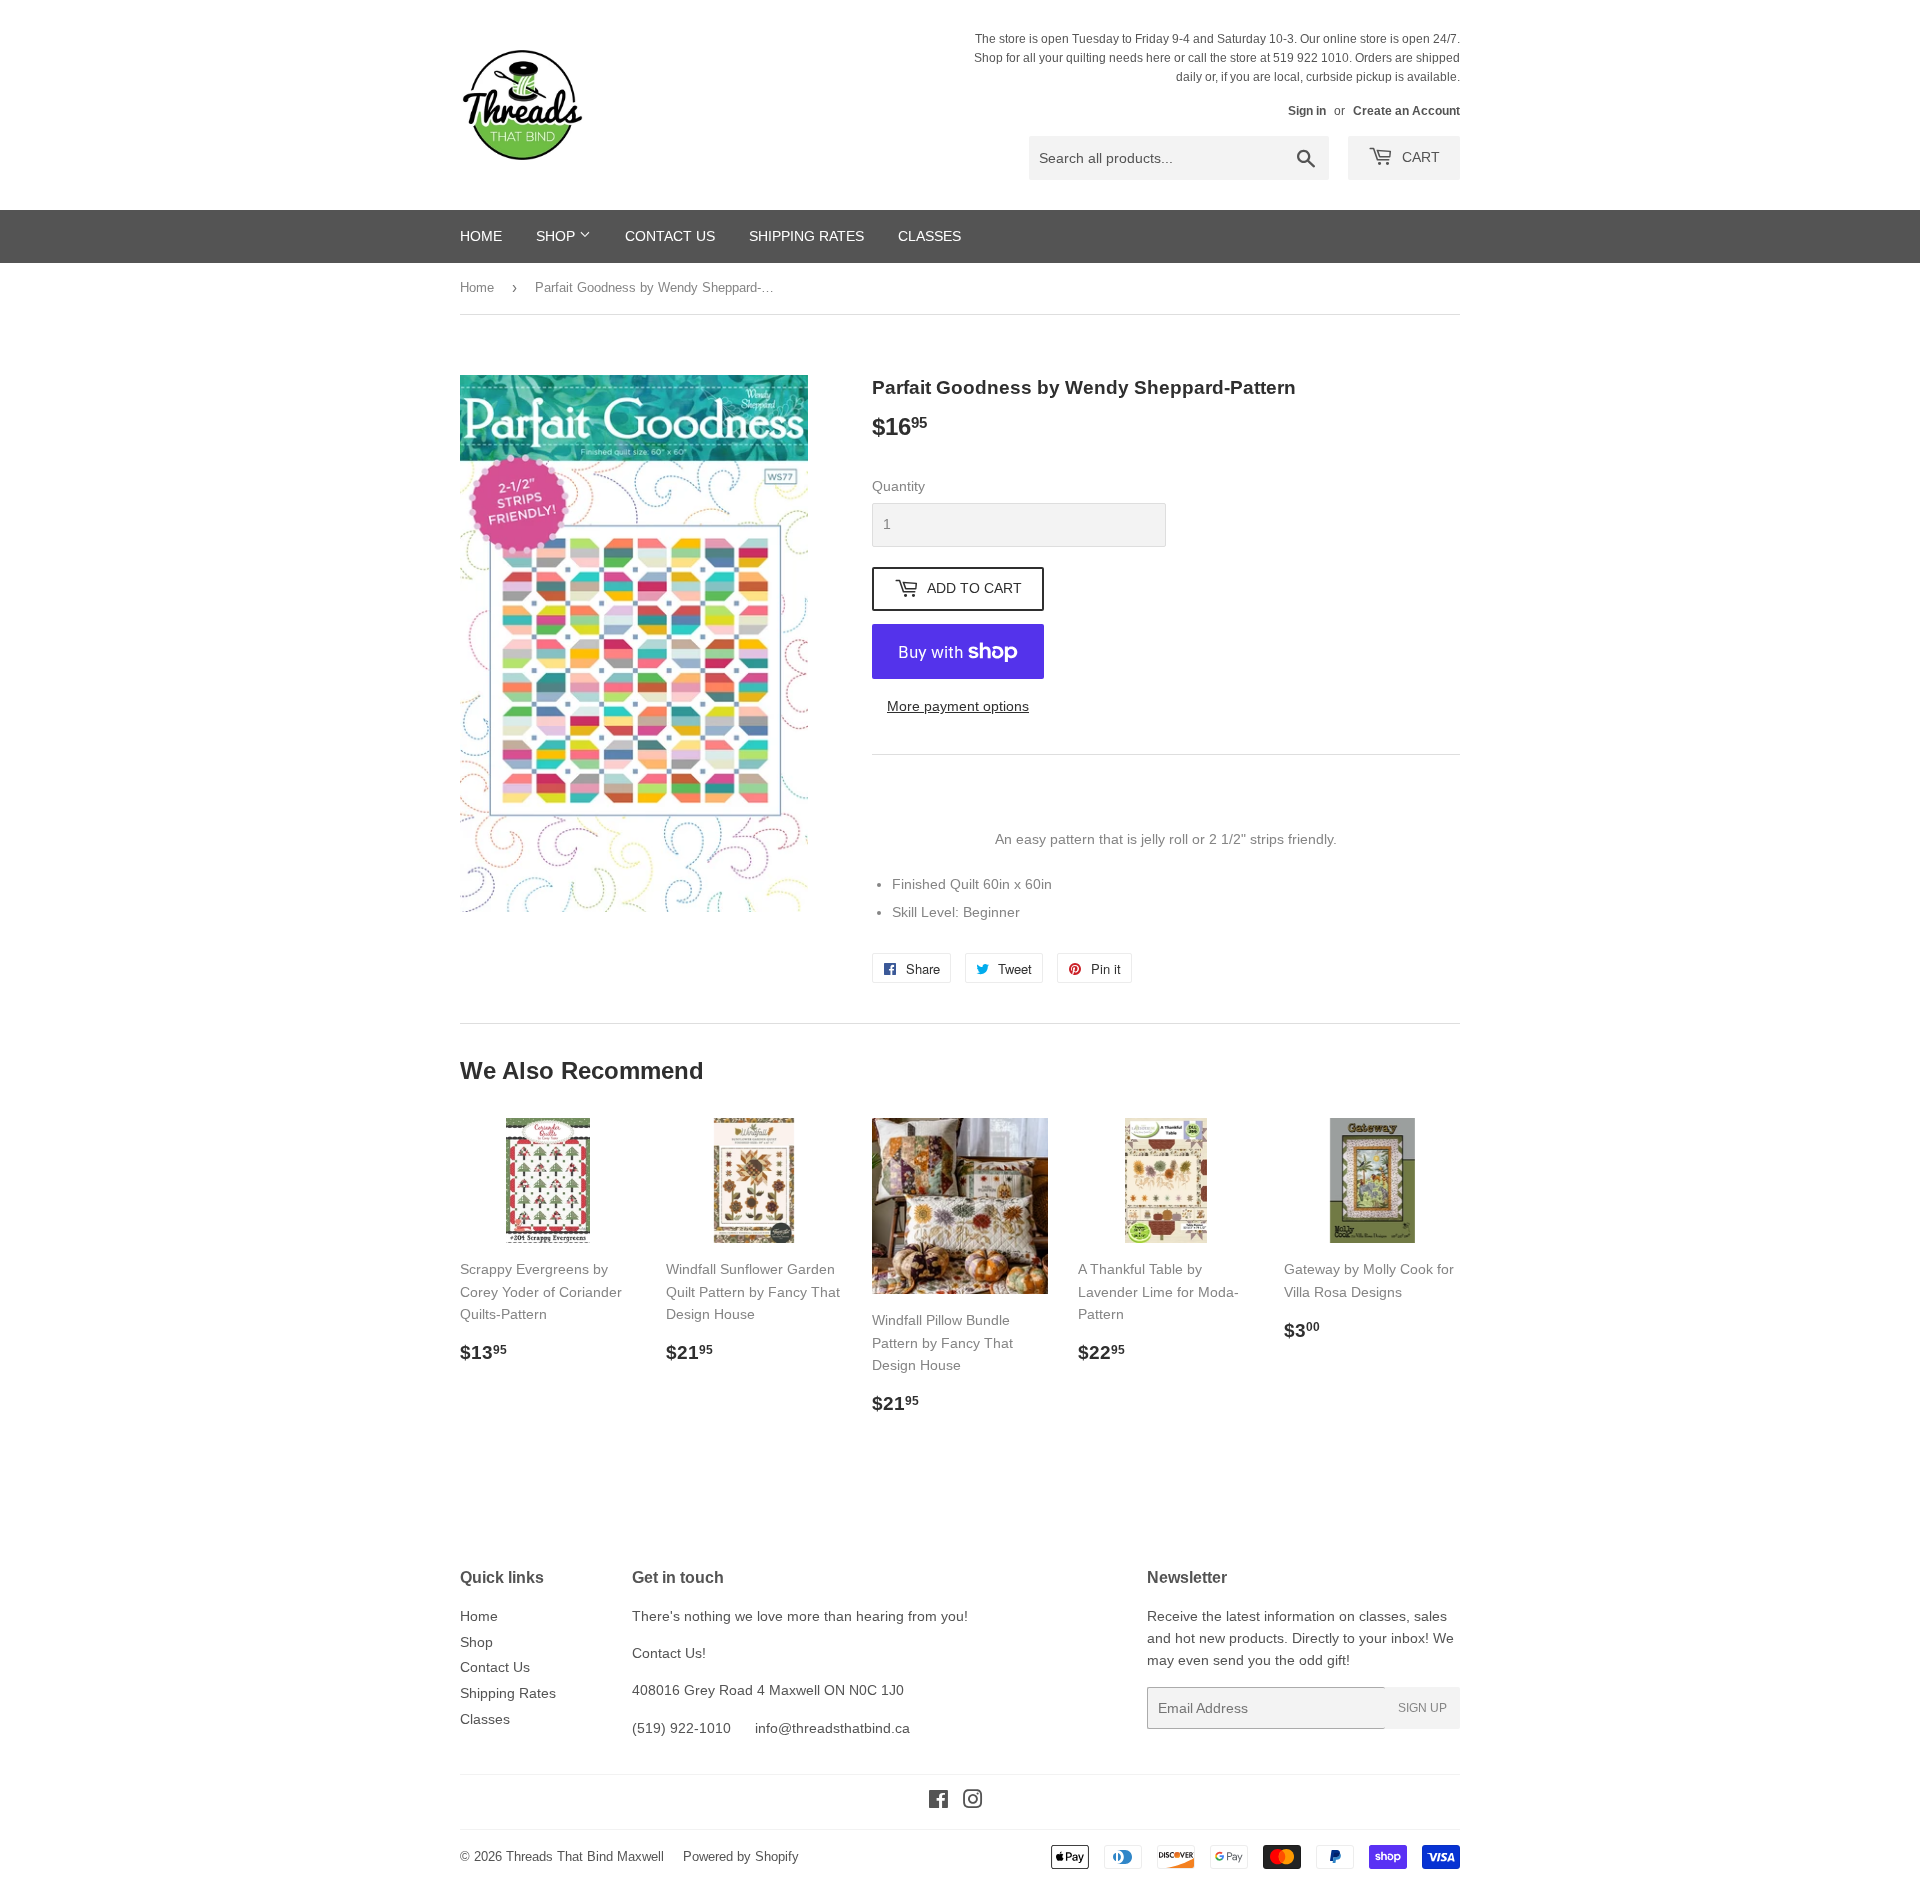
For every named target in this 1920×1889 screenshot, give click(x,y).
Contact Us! (669, 1653)
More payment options (958, 706)
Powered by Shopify (741, 1856)
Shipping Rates (806, 236)
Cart (1419, 157)
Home (481, 236)
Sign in (1307, 111)
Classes (929, 236)
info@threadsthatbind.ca (832, 1728)
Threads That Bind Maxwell (585, 1856)
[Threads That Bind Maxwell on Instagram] (973, 1802)
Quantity (898, 486)
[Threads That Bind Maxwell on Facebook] (938, 1802)
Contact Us (670, 236)
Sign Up (1422, 1708)
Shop (557, 236)
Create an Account (1406, 111)
